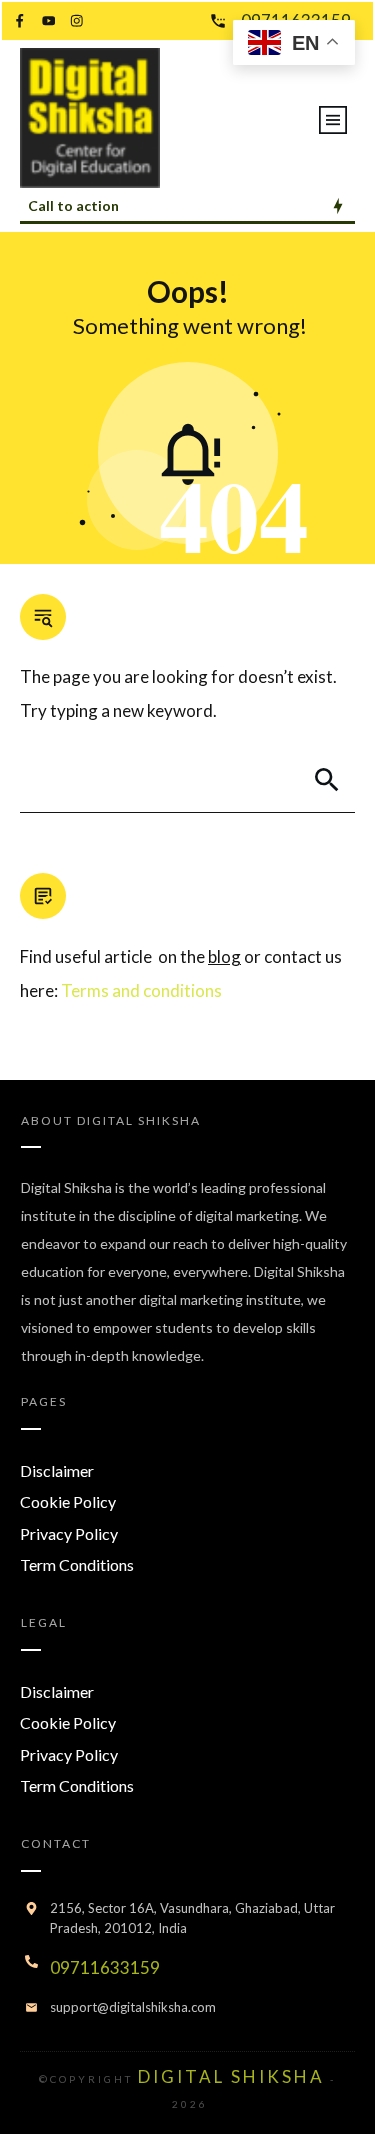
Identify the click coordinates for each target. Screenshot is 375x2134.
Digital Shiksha (139, 1120)
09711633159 (105, 1967)
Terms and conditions (141, 990)
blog (224, 956)
